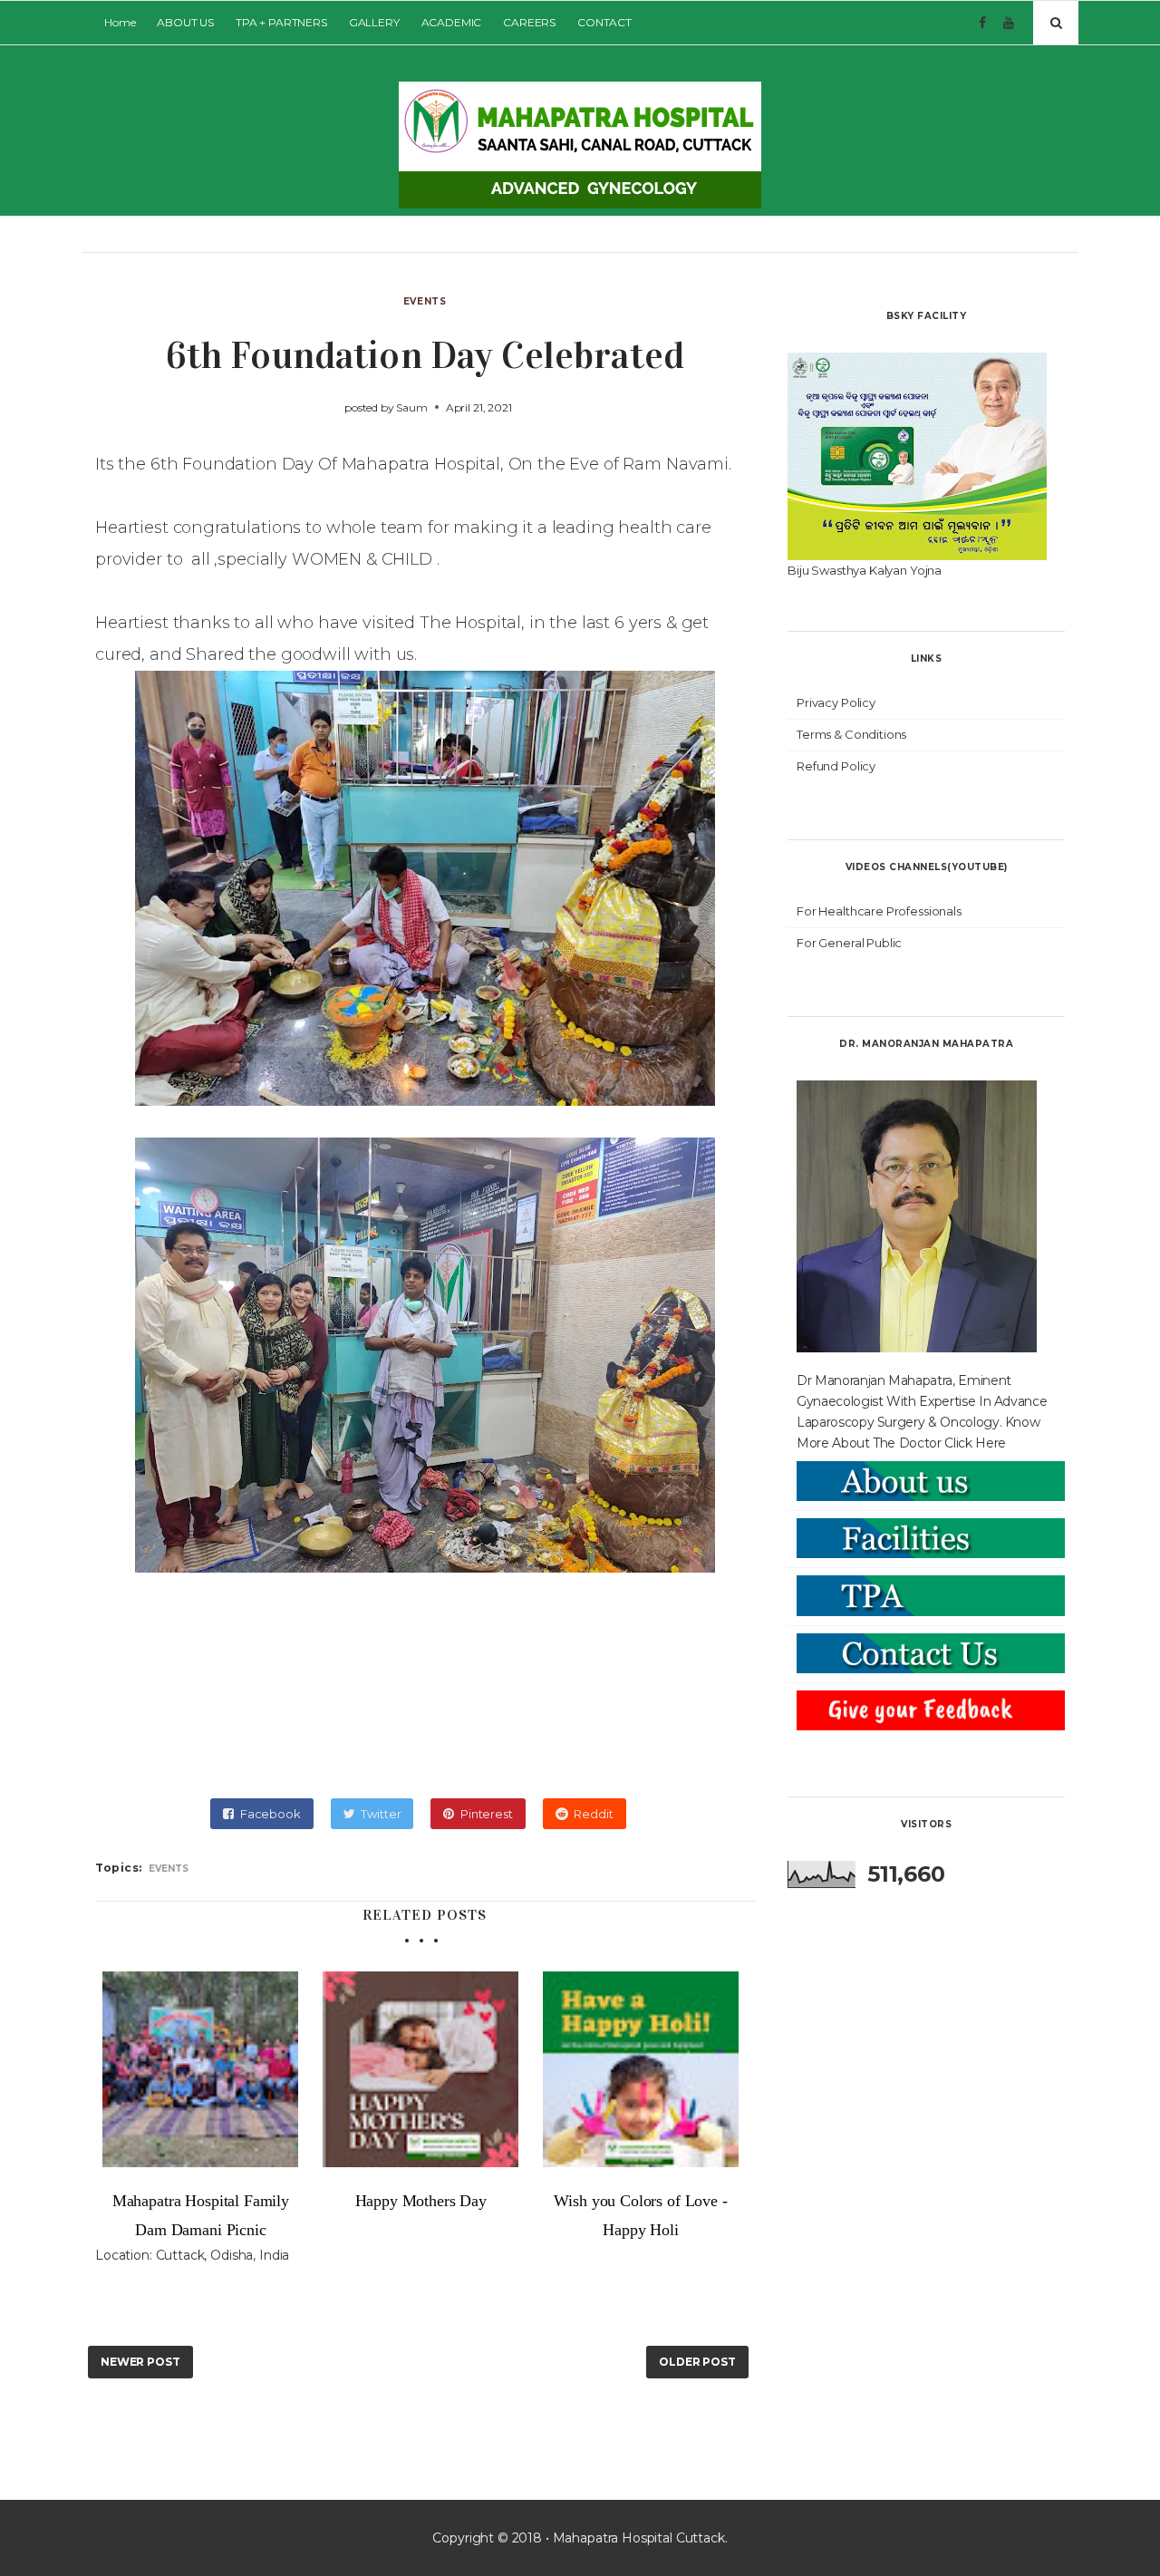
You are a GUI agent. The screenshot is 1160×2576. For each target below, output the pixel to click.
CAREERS (529, 22)
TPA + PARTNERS (281, 22)
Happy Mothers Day (421, 2201)
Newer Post (140, 2362)
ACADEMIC (452, 22)
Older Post (697, 2362)
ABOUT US (185, 22)
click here (975, 1443)
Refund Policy (836, 766)
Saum (411, 407)
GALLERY (374, 22)
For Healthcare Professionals (879, 911)
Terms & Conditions (851, 734)
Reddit (593, 1814)
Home (120, 22)
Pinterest (487, 1814)
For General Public (849, 943)
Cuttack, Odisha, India (223, 2255)
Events (425, 301)
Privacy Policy (836, 702)
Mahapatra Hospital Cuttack (639, 2538)
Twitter (381, 1814)
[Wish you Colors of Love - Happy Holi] (641, 2069)
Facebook (271, 1814)
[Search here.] (1056, 23)
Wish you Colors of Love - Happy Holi (640, 2215)
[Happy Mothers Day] (421, 2069)
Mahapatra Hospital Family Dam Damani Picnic (201, 2215)
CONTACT (604, 22)
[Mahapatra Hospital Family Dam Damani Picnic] (201, 2069)
